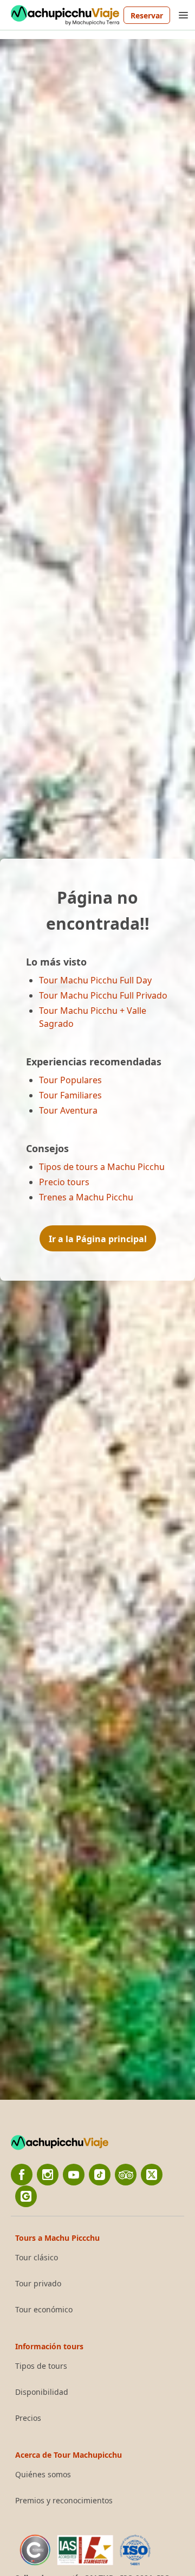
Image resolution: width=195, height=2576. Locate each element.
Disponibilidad (42, 2392)
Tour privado (38, 2284)
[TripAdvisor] (126, 2175)
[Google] (26, 2196)
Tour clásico (37, 2258)
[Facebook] (22, 2175)
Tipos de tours (41, 2366)
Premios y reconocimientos (64, 2501)
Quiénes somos (43, 2475)
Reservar (147, 15)
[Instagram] (48, 2175)
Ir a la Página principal (98, 1239)
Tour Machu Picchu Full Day (95, 980)
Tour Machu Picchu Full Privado (103, 995)
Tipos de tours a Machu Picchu (102, 1167)
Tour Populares (70, 1080)
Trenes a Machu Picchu (86, 1197)
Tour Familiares (70, 1095)
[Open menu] (183, 15)
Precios (28, 2418)
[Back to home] (65, 15)
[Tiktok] (100, 2175)
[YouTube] (74, 2175)
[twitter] (152, 2175)
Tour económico (44, 2310)
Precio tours (64, 1182)
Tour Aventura (68, 1110)
